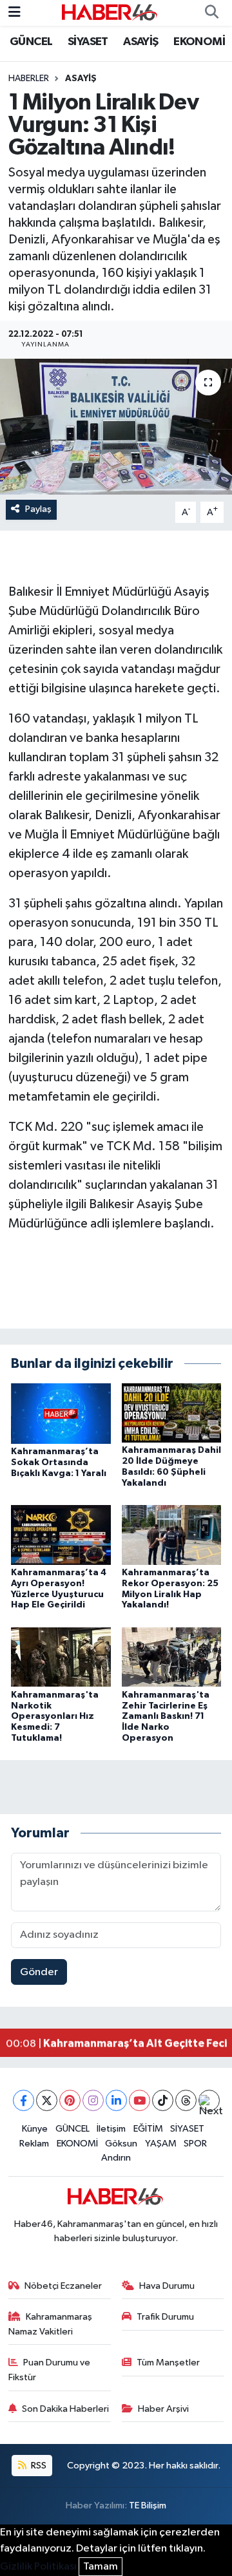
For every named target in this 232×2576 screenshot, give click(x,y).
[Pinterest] (70, 2100)
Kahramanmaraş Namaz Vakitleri (51, 2324)
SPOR (195, 2144)
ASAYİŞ (140, 42)
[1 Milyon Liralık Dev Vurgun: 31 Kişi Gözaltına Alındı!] (116, 427)
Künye (35, 2129)
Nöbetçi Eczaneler (63, 2286)
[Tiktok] (163, 2100)
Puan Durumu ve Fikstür (50, 2370)
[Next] (209, 2100)
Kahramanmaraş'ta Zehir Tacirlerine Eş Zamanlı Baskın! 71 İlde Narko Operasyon (166, 1717)
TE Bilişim (148, 2505)
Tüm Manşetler (168, 2363)
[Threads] (186, 2100)
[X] (47, 2100)
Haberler (29, 79)
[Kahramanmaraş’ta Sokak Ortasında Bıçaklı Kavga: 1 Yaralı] (61, 1413)
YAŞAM (161, 2144)
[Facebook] (24, 2100)
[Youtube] (140, 2100)
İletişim (111, 2129)
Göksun (121, 2144)
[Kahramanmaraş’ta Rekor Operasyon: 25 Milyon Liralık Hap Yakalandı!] (172, 1535)
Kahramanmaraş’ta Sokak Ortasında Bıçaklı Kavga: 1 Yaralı (59, 1463)
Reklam (34, 2144)
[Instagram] (93, 2100)
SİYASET (88, 42)
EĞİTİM (148, 2129)
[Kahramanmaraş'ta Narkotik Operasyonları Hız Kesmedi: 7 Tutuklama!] (61, 1657)
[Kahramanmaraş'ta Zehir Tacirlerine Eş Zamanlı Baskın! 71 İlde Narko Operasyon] (172, 1657)
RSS (38, 2466)
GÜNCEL (31, 42)
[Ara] (211, 13)
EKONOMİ (199, 42)
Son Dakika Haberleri (65, 2409)
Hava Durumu (167, 2286)
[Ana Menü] (15, 13)
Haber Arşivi (163, 2409)
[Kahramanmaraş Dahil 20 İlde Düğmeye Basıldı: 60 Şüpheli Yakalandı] (172, 1413)
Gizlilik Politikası (38, 2567)
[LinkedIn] (116, 2100)
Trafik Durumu (165, 2317)
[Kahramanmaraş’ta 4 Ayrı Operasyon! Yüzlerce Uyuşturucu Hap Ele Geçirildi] (61, 1535)
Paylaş (38, 509)
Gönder (39, 1972)
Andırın (116, 2158)
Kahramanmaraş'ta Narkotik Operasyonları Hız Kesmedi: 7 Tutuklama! (55, 1717)
